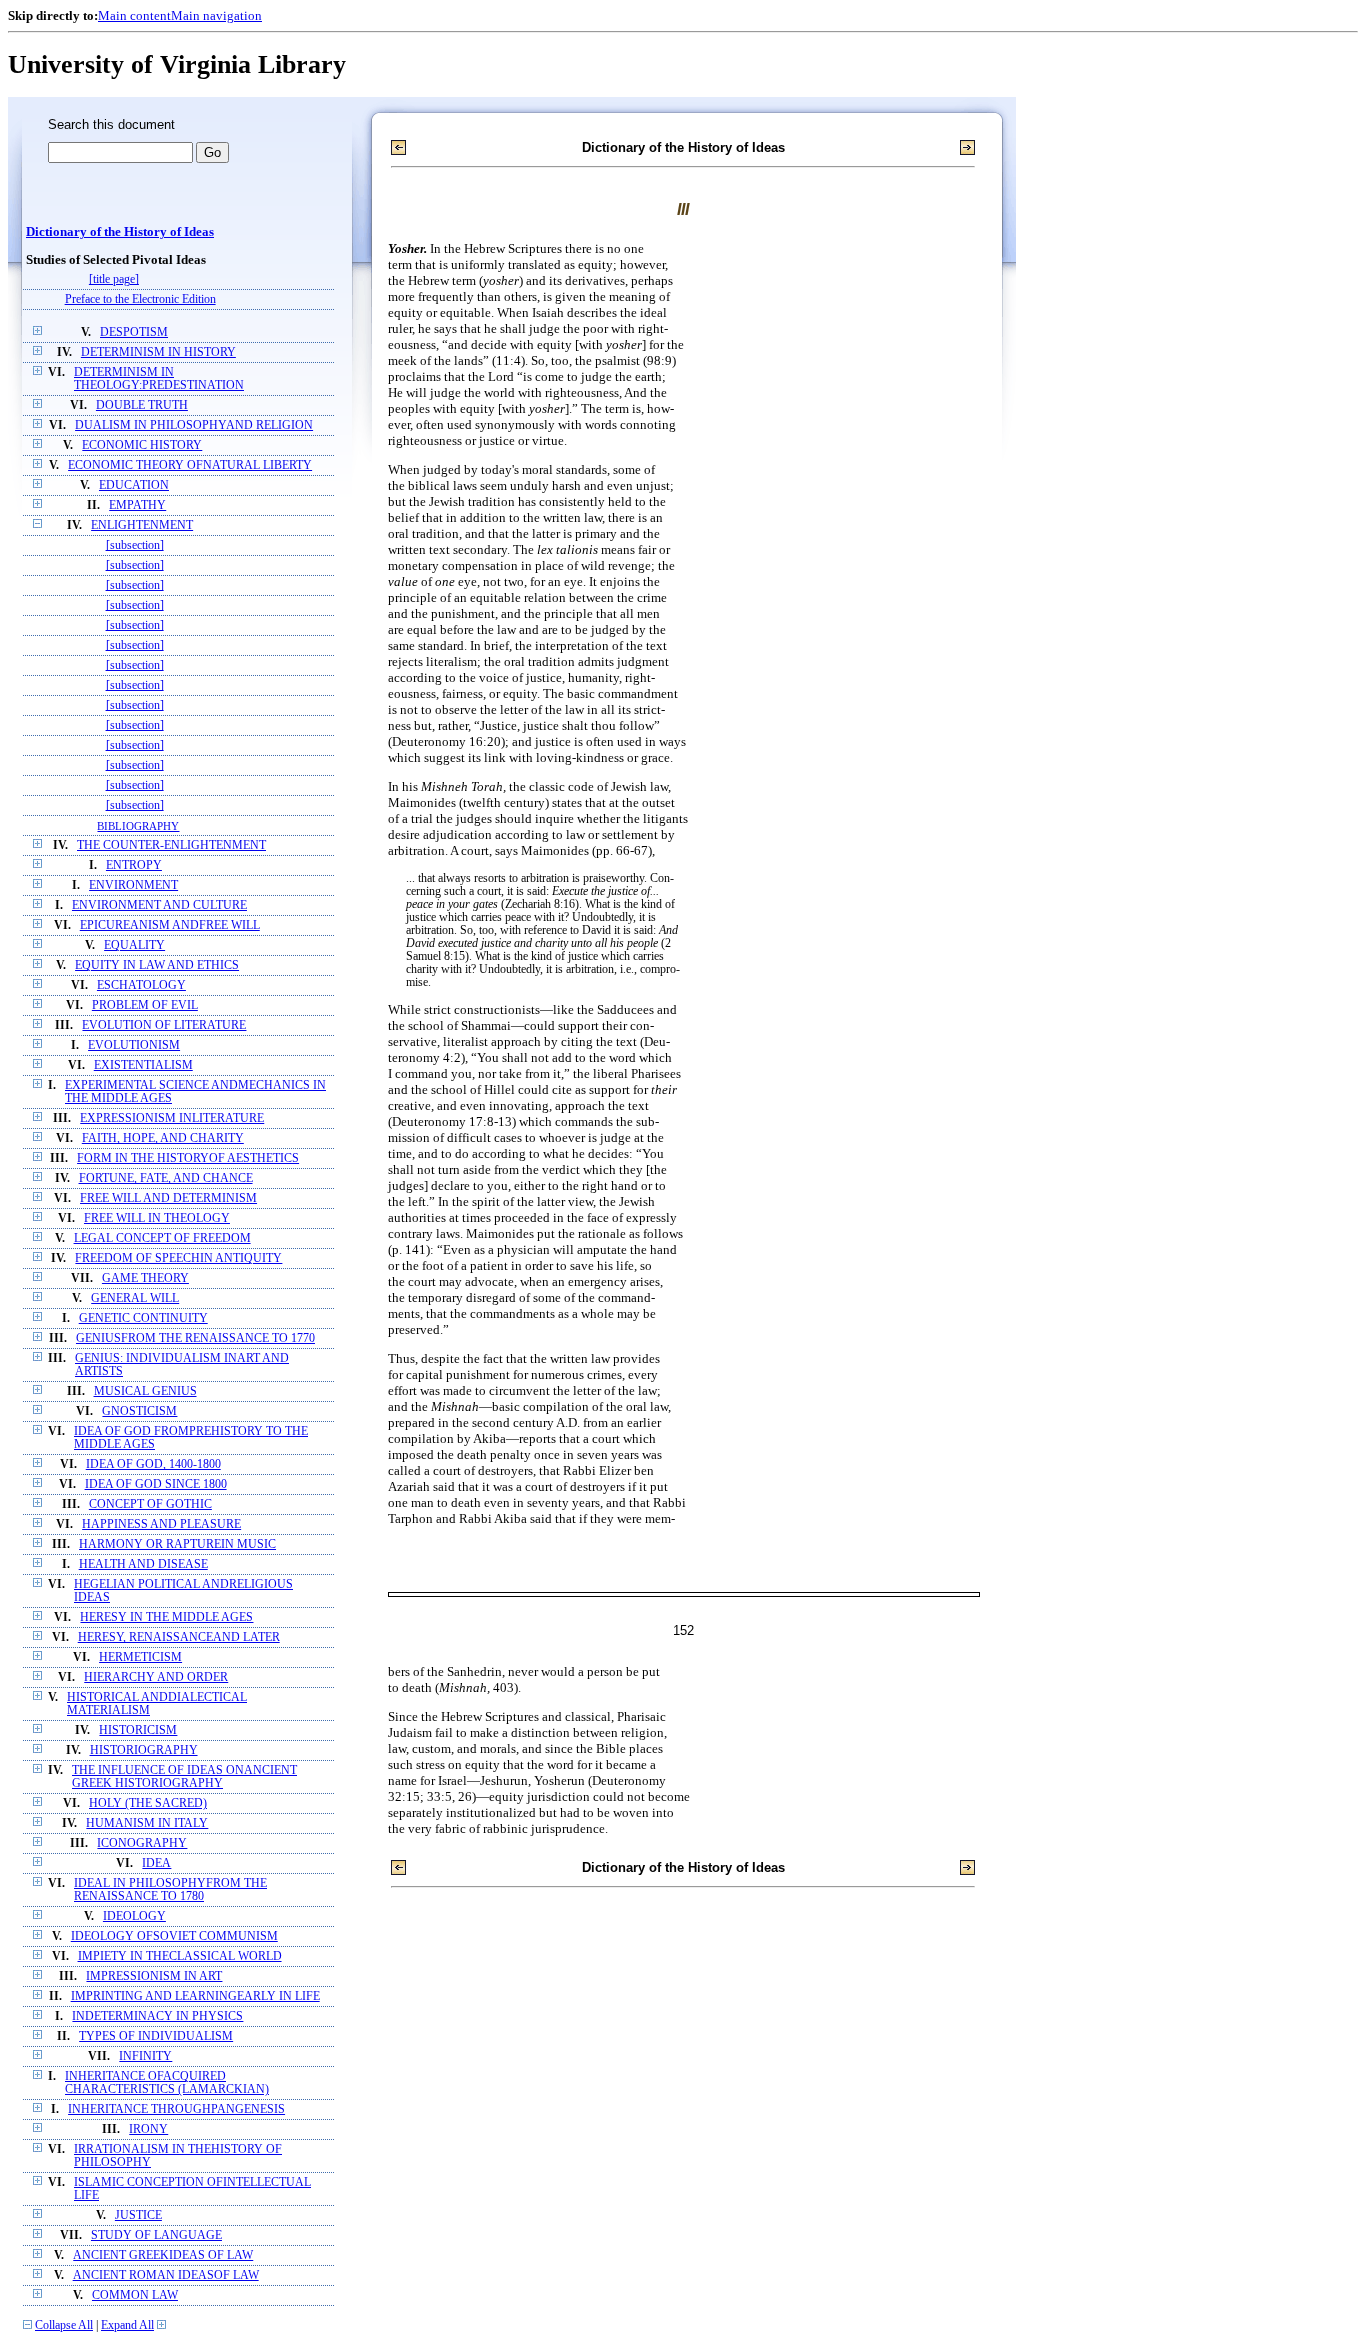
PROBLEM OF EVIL (145, 1005)
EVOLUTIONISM (134, 1045)
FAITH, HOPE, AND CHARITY (163, 1138)
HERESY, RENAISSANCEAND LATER (179, 1637)
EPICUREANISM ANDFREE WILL (170, 925)
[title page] (114, 279)
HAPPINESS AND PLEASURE (161, 1524)
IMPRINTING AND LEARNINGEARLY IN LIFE (195, 1996)
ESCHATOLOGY (141, 985)
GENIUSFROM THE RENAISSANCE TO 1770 (195, 1338)
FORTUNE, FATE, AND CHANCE (166, 1178)
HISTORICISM (138, 1730)
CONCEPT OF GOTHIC (150, 1504)
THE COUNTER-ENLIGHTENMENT (171, 845)
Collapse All (64, 2325)
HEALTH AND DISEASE (143, 1564)
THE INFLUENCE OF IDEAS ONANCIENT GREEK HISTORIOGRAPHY (184, 1777)
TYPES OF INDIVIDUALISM (156, 2036)
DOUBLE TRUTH (142, 405)
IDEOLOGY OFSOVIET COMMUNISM (174, 1936)
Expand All (127, 2325)
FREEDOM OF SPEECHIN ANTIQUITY (178, 1258)
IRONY (148, 2129)
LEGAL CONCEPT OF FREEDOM (162, 1238)
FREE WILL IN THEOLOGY (157, 1218)
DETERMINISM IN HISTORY (158, 352)
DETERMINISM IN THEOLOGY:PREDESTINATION (159, 379)
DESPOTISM (134, 332)
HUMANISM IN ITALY (147, 1823)
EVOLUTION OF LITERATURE (164, 1025)
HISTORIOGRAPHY (144, 1750)
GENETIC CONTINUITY (143, 1318)
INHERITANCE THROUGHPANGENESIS (176, 2109)
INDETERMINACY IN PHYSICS (157, 2016)
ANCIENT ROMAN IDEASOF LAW (166, 2275)
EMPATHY (137, 505)
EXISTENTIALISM (143, 1065)
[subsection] (135, 545)
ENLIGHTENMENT (142, 525)
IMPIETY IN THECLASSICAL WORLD (180, 1956)
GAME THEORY (145, 1278)
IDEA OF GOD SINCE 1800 (156, 1484)
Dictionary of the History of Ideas (120, 232)
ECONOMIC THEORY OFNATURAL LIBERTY (190, 465)
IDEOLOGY (134, 1916)
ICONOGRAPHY (142, 1843)
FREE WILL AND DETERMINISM (168, 1198)
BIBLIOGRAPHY (138, 826)
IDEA (156, 1863)
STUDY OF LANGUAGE (156, 2235)
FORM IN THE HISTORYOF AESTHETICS (188, 1158)
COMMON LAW (135, 2295)
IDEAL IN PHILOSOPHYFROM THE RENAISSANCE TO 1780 (170, 1890)
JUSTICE (138, 2215)
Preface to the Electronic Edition (140, 299)
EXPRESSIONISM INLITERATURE (172, 1118)
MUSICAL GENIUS (145, 1391)
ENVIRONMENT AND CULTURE (159, 905)
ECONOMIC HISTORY (142, 445)
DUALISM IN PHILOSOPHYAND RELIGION (194, 425)
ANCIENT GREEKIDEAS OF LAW (163, 2255)
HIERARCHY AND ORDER (156, 1677)
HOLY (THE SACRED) (148, 1803)
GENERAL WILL (135, 1298)
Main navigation (216, 15)
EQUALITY (134, 945)
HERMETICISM (140, 1657)
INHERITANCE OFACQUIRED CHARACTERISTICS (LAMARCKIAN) (167, 2083)
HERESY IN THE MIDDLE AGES (166, 1617)
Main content (134, 15)
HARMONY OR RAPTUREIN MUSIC (177, 1544)
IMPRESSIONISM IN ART (154, 1976)
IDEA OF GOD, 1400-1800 (153, 1464)
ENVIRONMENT (133, 885)
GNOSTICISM (139, 1411)
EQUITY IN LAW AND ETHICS (157, 965)
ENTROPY (134, 865)
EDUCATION (134, 485)
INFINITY (145, 2056)
